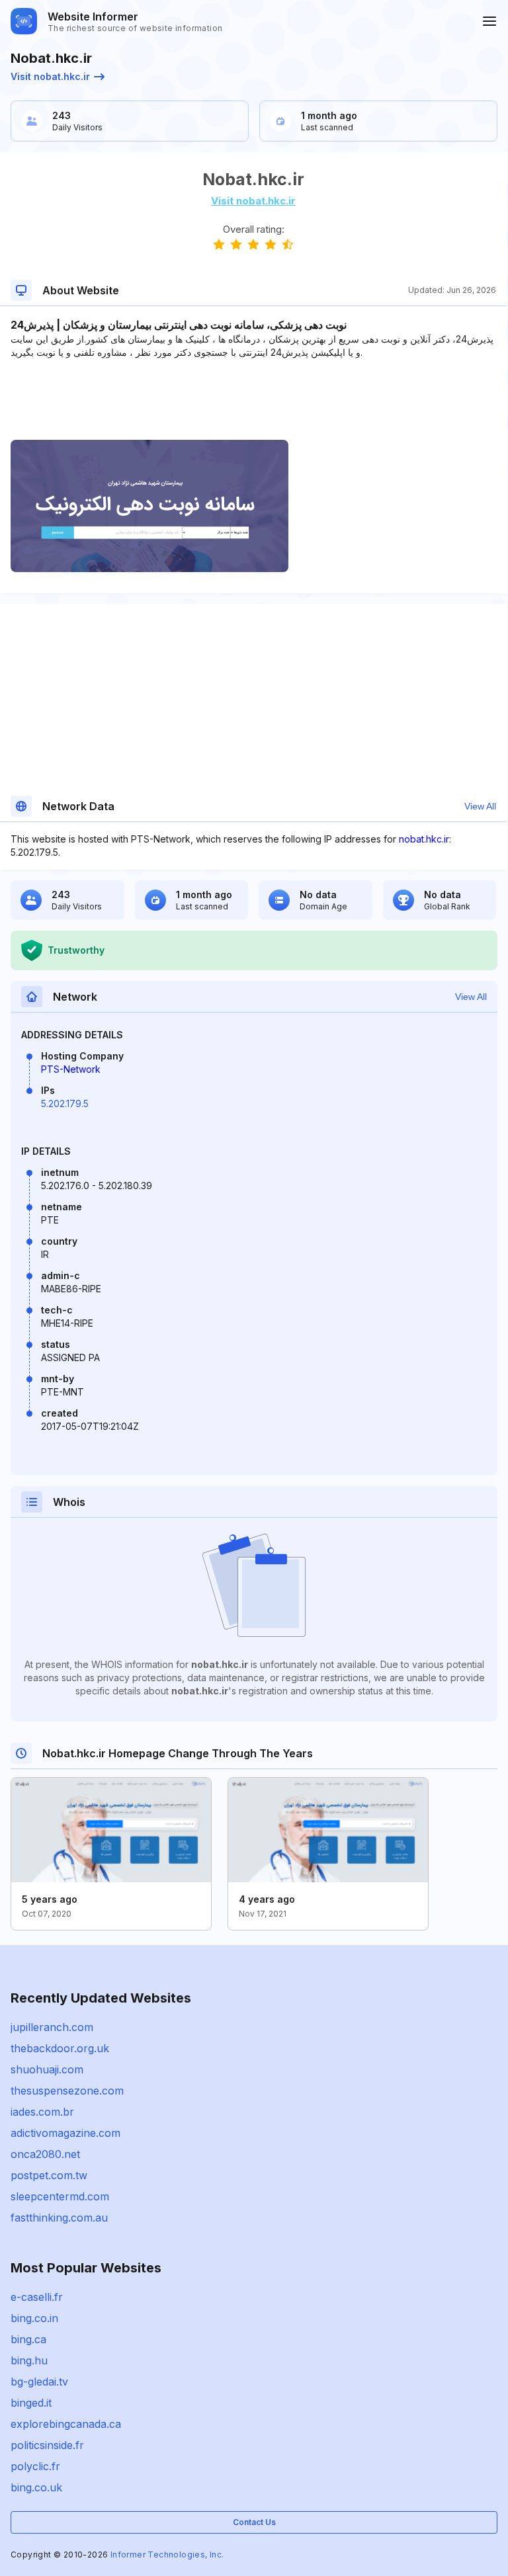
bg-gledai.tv (39, 2382)
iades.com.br (42, 2112)
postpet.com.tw (49, 2175)
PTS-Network (71, 1069)
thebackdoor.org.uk (60, 2048)
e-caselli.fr (37, 2297)
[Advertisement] (253, 399)
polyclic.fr (35, 2466)
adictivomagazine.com (65, 2133)
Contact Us (254, 2522)
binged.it (31, 2403)
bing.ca (28, 2339)
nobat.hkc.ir (424, 839)
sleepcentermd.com (60, 2196)
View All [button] (480, 806)
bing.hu (29, 2360)
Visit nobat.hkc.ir (50, 76)
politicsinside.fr (47, 2445)
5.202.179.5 (65, 1103)
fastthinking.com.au (59, 2218)
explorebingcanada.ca (66, 2424)
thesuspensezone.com (67, 2091)
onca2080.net (45, 2154)
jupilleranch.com (52, 2027)
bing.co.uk (36, 2487)
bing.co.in (34, 2318)
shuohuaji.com (47, 2069)
